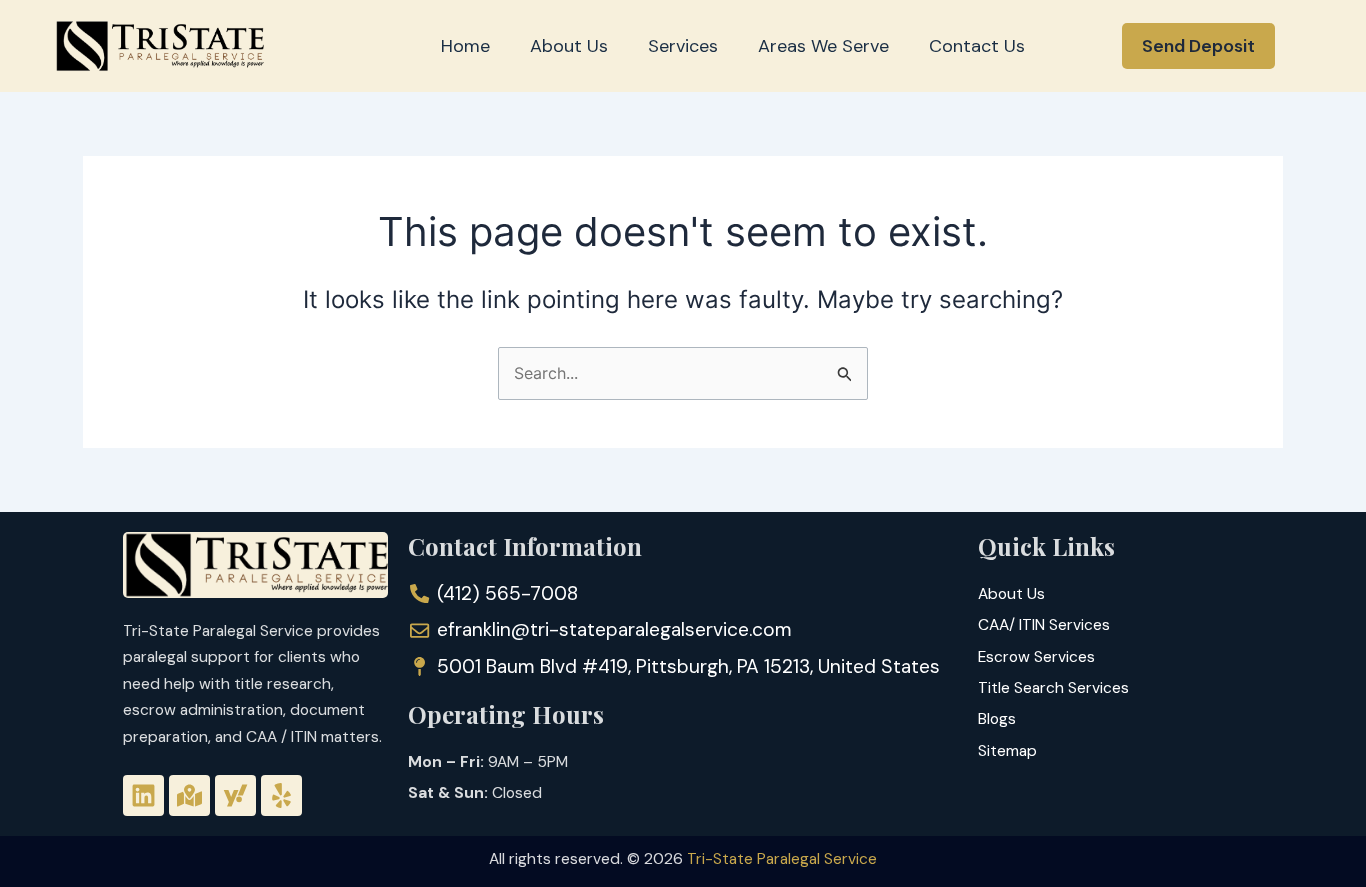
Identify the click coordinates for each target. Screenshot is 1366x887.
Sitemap (1007, 751)
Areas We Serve (823, 46)
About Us (569, 46)
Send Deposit (1198, 46)
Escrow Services (1036, 657)
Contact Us (977, 46)
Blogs (997, 719)
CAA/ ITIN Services (1044, 625)
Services (683, 46)
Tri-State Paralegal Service (782, 859)
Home (465, 46)
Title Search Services (1053, 688)
